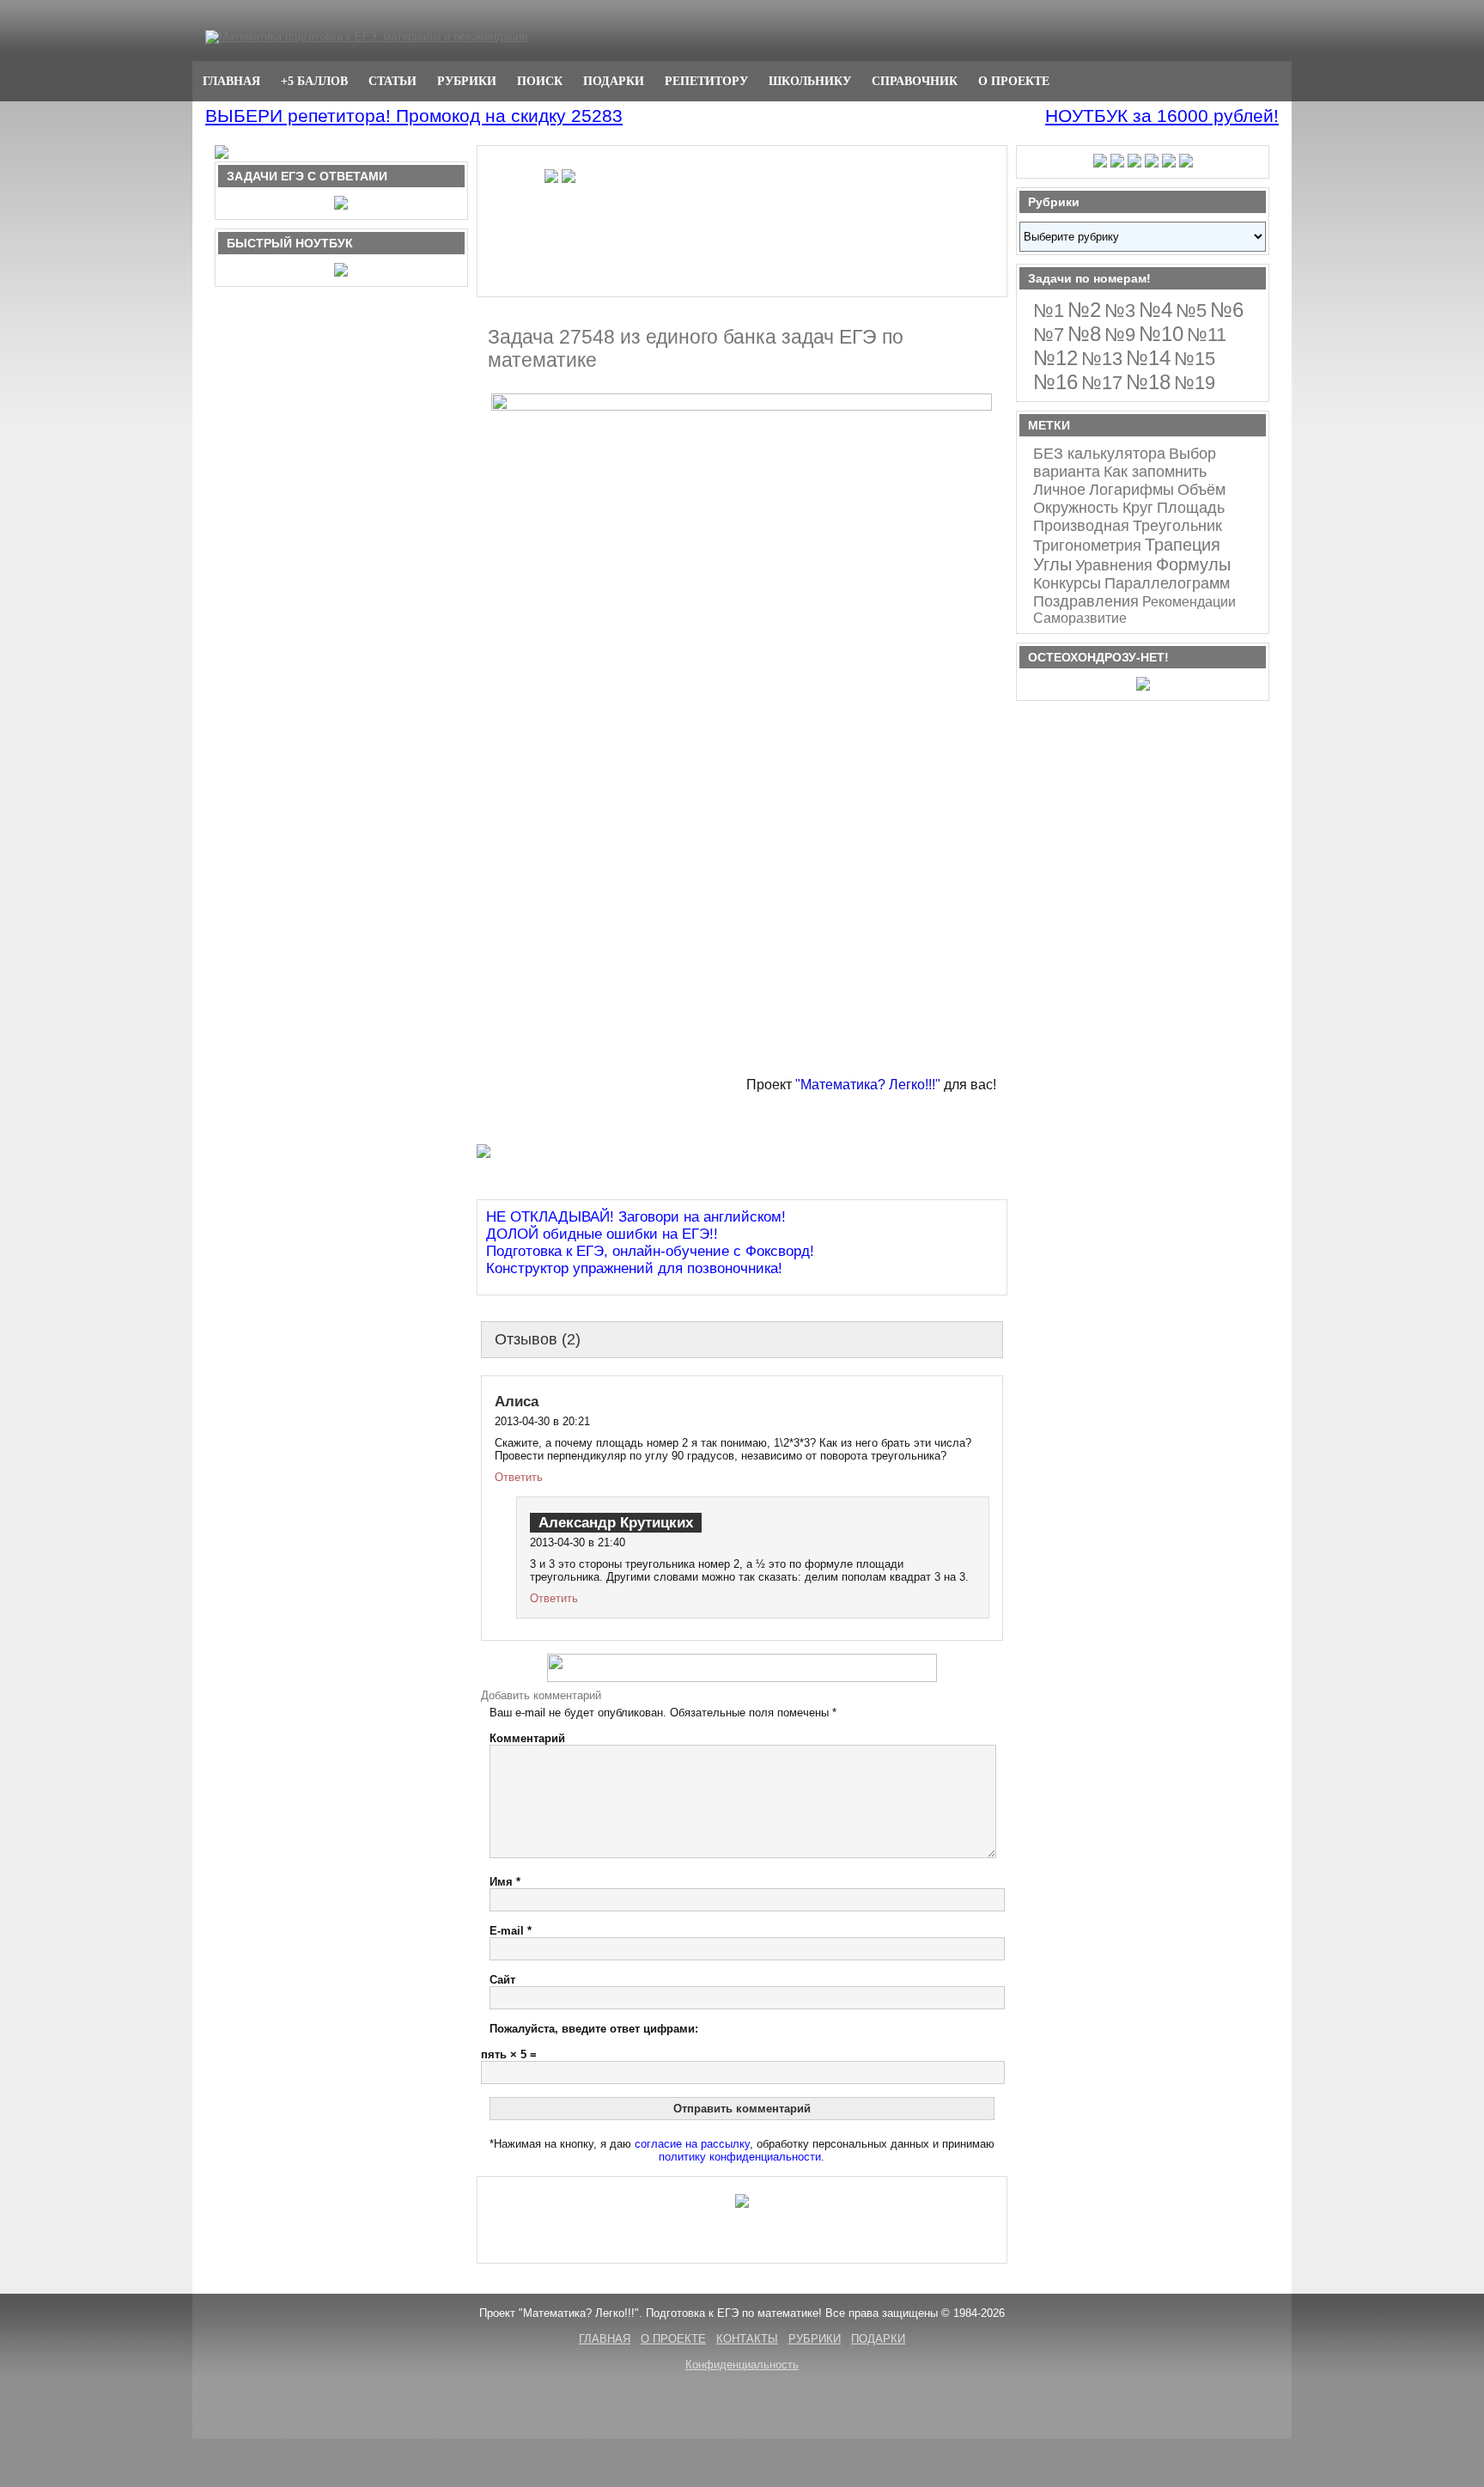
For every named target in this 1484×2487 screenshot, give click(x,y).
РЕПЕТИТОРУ (706, 81)
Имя (505, 1882)
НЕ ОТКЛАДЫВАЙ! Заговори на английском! (636, 1217)
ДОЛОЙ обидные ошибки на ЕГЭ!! (602, 1234)
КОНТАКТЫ (747, 2339)
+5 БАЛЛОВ (314, 81)
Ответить (519, 1477)
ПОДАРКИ (614, 81)
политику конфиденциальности (740, 2157)
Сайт (502, 1980)
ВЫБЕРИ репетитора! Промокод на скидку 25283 (414, 116)
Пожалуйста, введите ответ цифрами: (594, 2029)
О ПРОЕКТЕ (1014, 81)
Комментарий (527, 1738)
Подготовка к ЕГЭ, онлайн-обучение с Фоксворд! (650, 1251)
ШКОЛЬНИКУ (810, 81)
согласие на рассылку (692, 2144)
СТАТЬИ (392, 81)
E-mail (511, 1931)
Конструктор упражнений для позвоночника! (634, 1268)
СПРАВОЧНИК (915, 81)
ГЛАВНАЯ (231, 81)
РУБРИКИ (467, 81)
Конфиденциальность (742, 2365)
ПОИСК (540, 81)
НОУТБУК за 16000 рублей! (1162, 116)
